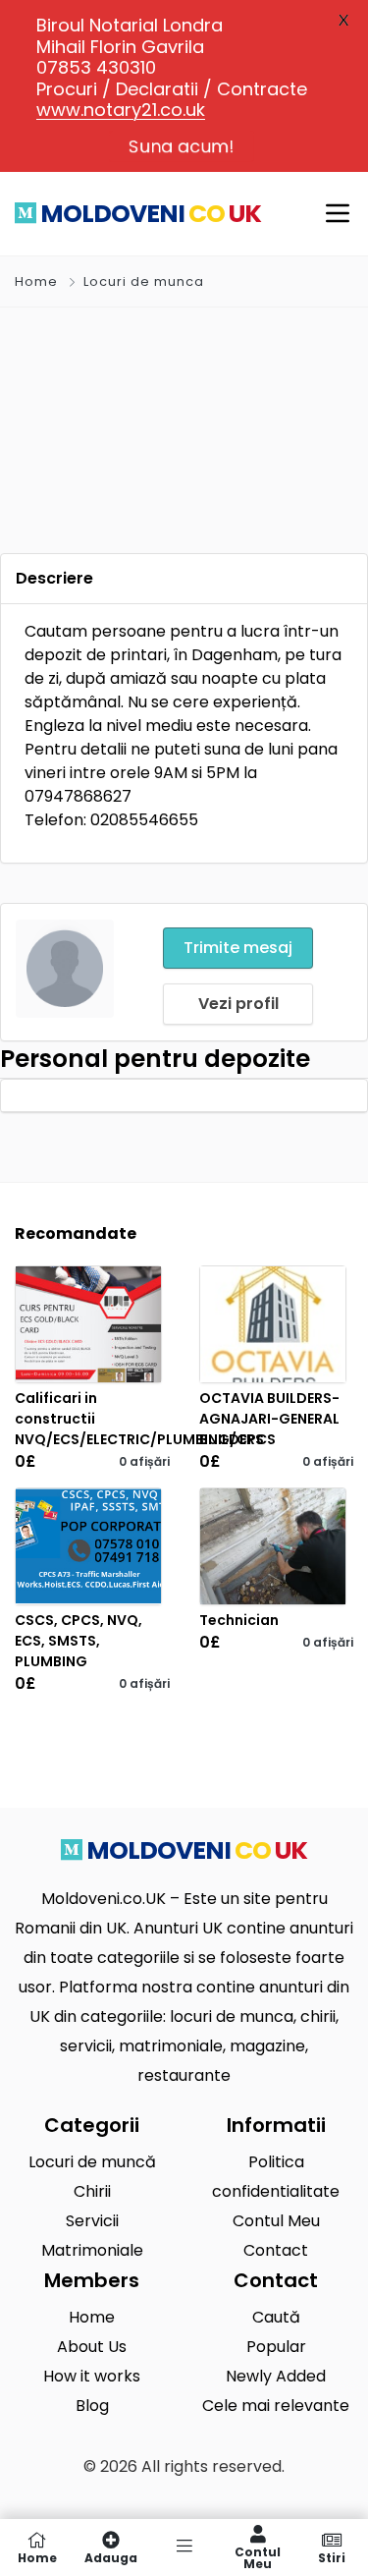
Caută (276, 2317)
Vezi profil (238, 1004)
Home (36, 281)
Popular (276, 2347)
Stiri (332, 2557)
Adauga (111, 2557)
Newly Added (276, 2376)
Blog (92, 2406)
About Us (92, 2347)
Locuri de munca (144, 281)
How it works (92, 2376)
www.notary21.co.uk (121, 110)
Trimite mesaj (238, 948)
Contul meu (258, 2557)
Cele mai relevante (276, 2406)
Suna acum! (182, 146)
